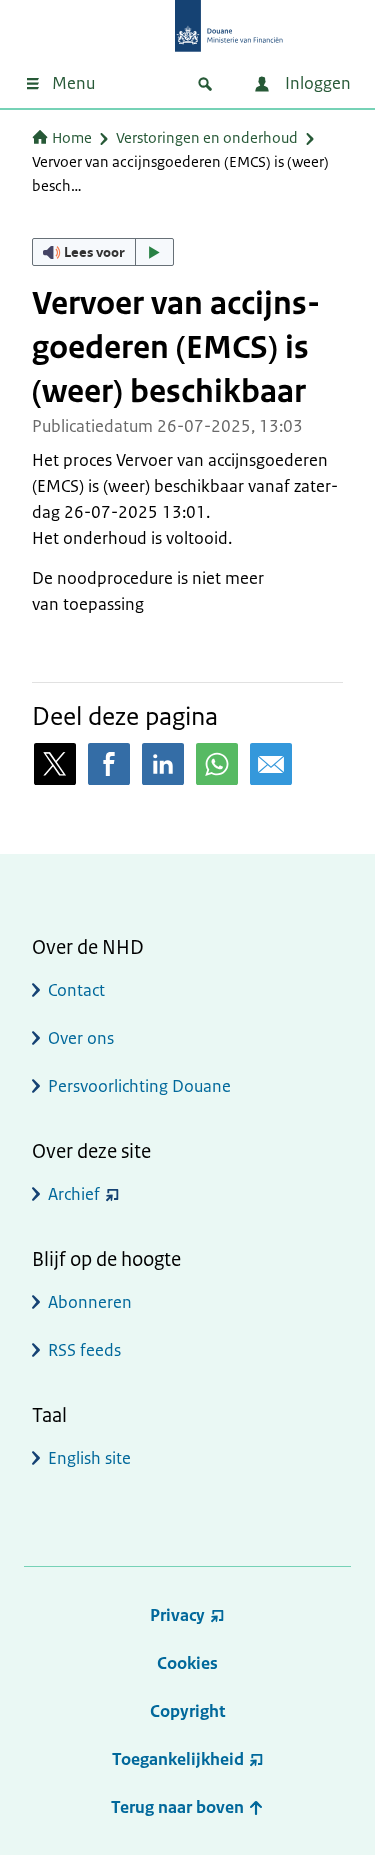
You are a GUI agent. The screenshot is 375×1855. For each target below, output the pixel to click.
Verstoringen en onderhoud (207, 137)
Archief (74, 1194)
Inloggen (316, 83)
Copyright (187, 1711)
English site (89, 1458)
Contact (76, 990)
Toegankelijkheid (178, 1759)
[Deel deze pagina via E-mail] (271, 764)
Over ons (81, 1038)
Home (72, 137)
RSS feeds (84, 1350)
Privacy (177, 1615)
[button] (103, 252)
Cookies (187, 1663)
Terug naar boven (179, 1807)
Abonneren (90, 1302)
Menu (73, 83)
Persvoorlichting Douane (139, 1086)
